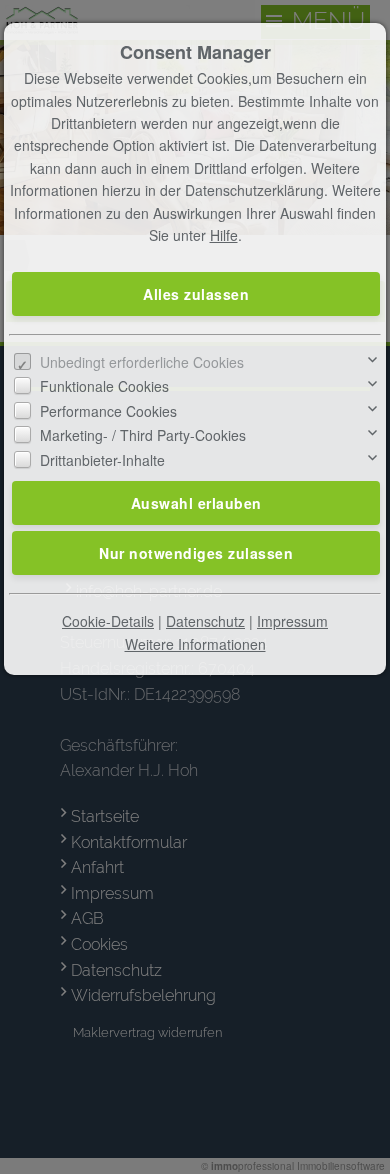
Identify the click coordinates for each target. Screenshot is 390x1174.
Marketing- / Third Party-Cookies (143, 435)
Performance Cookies (108, 411)
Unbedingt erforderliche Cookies (142, 362)
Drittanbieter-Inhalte (102, 460)
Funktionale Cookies (104, 386)
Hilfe (224, 235)
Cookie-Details (108, 621)
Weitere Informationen (195, 644)
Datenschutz (205, 621)
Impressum (292, 621)
